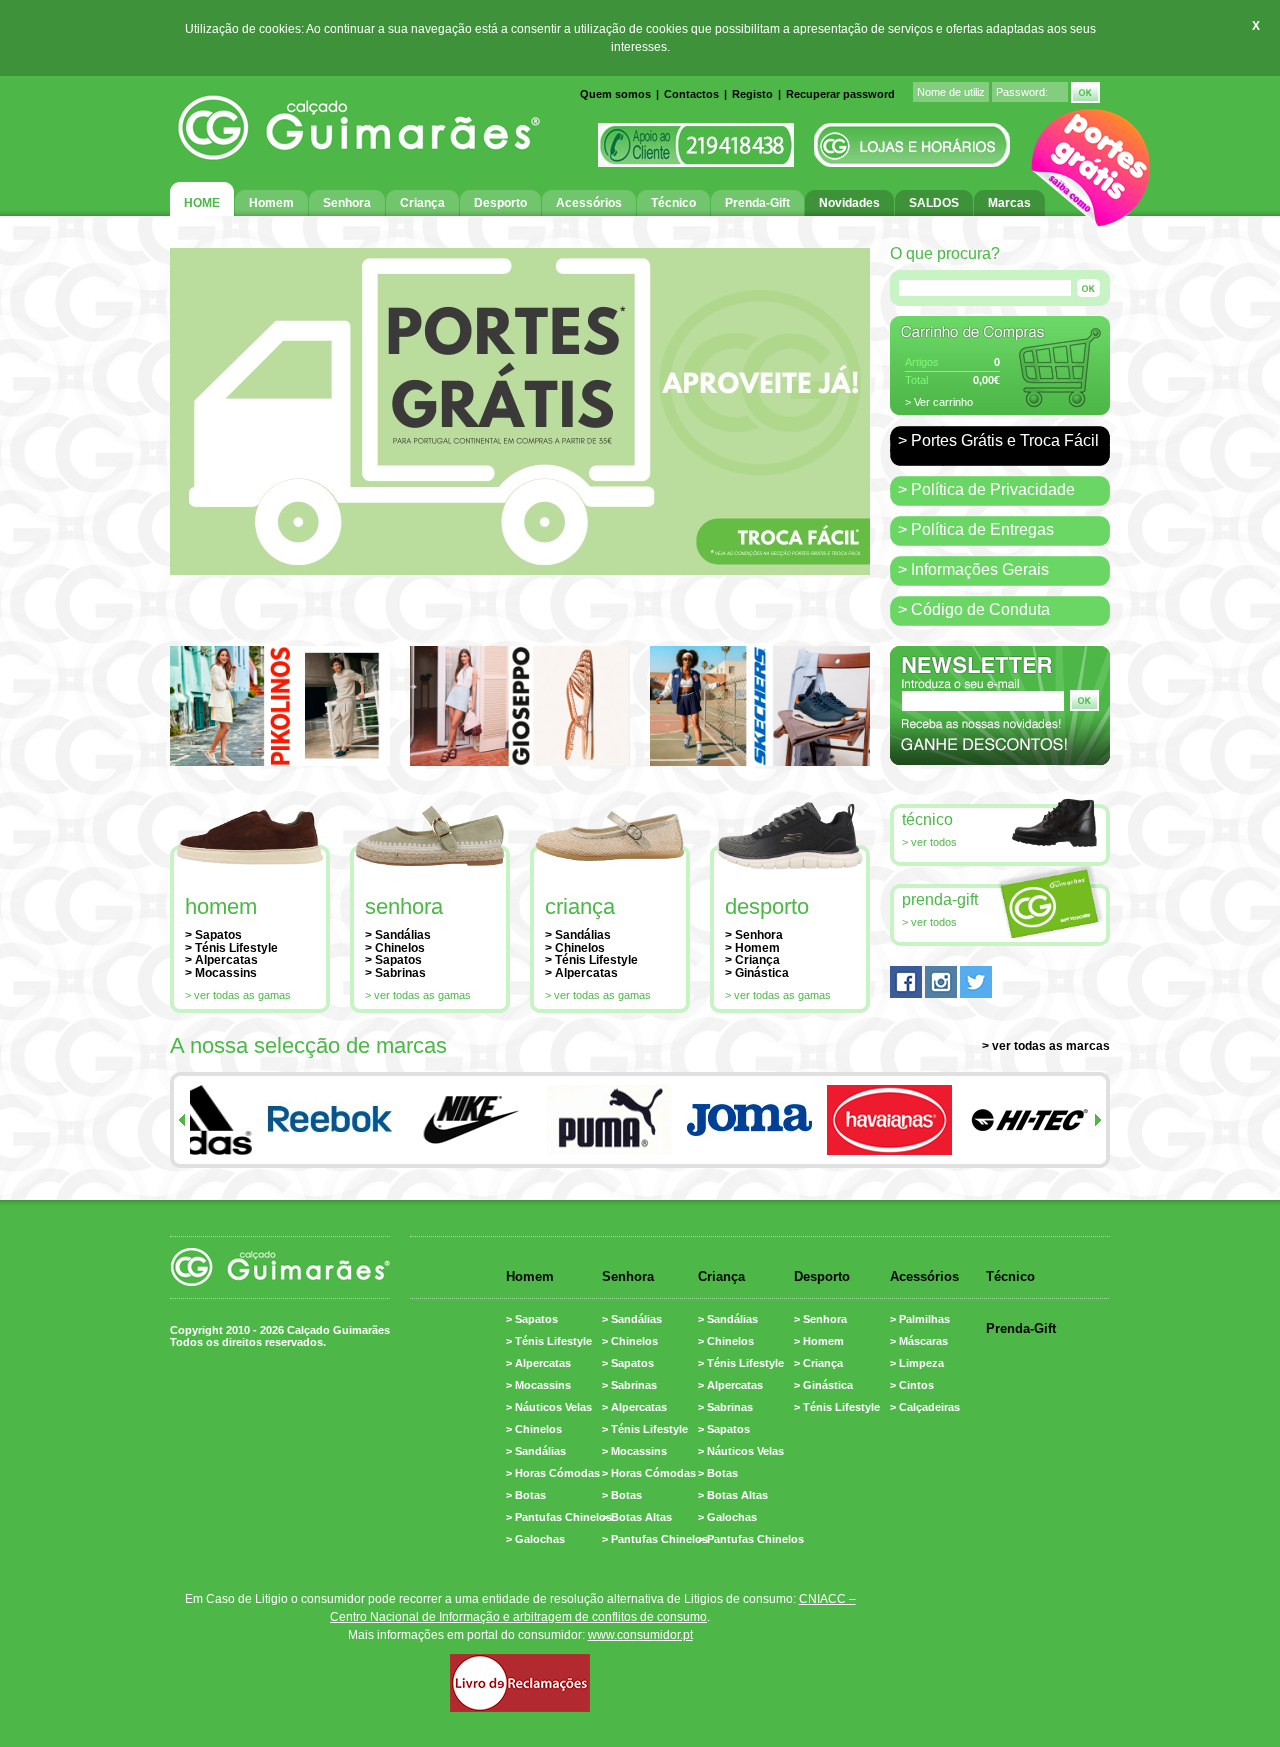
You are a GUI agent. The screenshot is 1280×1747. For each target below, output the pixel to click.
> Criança (752, 960)
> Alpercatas (221, 960)
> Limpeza (917, 1363)
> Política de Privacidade (986, 489)
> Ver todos (929, 842)
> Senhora (754, 935)
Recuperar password (840, 94)
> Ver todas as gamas (238, 995)
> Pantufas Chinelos (559, 1517)
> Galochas (535, 1539)
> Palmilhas (920, 1319)
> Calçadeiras (925, 1407)
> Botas (526, 1495)
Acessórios (924, 1276)
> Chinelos (395, 948)
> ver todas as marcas (1046, 1046)
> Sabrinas (395, 973)
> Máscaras (919, 1341)
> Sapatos (213, 935)
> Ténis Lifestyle (231, 948)
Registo (752, 94)
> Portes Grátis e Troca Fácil (998, 440)
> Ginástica (757, 973)
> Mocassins (221, 973)
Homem (221, 906)
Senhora (404, 906)
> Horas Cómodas (553, 1473)
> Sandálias (398, 935)
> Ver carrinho (939, 402)
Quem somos (615, 94)
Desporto (767, 906)
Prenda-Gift (940, 899)
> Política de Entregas (976, 529)
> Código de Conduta (974, 609)
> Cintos (912, 1385)
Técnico (927, 819)
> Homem (752, 948)
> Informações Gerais (973, 569)
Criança (580, 906)
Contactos (691, 94)
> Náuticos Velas (549, 1407)
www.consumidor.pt (640, 1635)
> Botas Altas (637, 1517)
